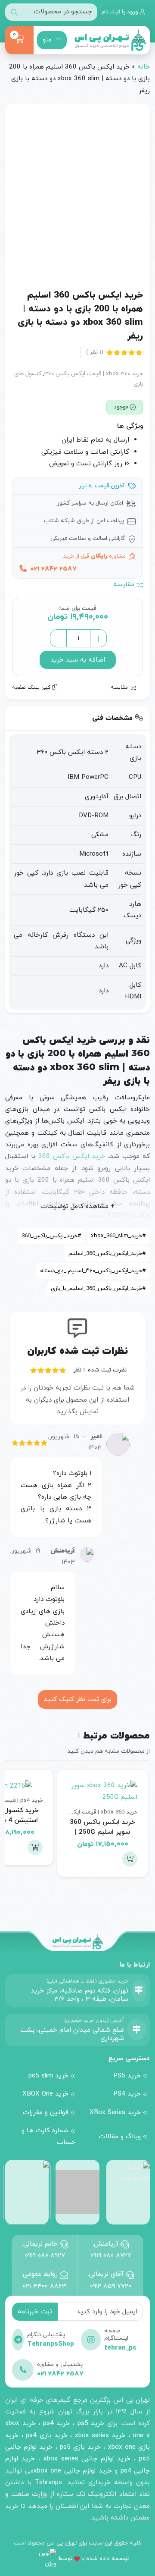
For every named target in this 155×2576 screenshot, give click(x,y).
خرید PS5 (127, 2076)
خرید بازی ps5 (80, 2447)
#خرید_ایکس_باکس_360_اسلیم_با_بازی (98, 1288)
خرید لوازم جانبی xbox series (87, 2459)
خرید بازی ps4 (46, 2435)
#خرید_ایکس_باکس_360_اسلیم (107, 1253)
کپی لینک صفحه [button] (32, 687)
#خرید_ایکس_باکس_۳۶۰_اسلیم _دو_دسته (93, 1271)
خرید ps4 (55, 2423)
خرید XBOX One (45, 2094)
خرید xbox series (100, 2435)
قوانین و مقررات (46, 2112)
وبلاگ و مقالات (120, 2137)
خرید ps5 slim (48, 2076)
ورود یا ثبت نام (121, 12)
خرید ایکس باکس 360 (72, 1156)
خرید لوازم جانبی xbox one (73, 2471)
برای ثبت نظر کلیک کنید (77, 1699)
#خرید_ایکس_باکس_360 (51, 1236)
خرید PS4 (127, 2094)
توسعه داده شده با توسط (93, 2559)
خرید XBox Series (115, 2112)
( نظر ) (95, 352)
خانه (144, 67)
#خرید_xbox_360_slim (118, 1236)
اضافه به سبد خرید (78, 660)
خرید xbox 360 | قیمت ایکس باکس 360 (94, 374)
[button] (130, 1859)
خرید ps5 (91, 2423)
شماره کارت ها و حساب (48, 2136)
